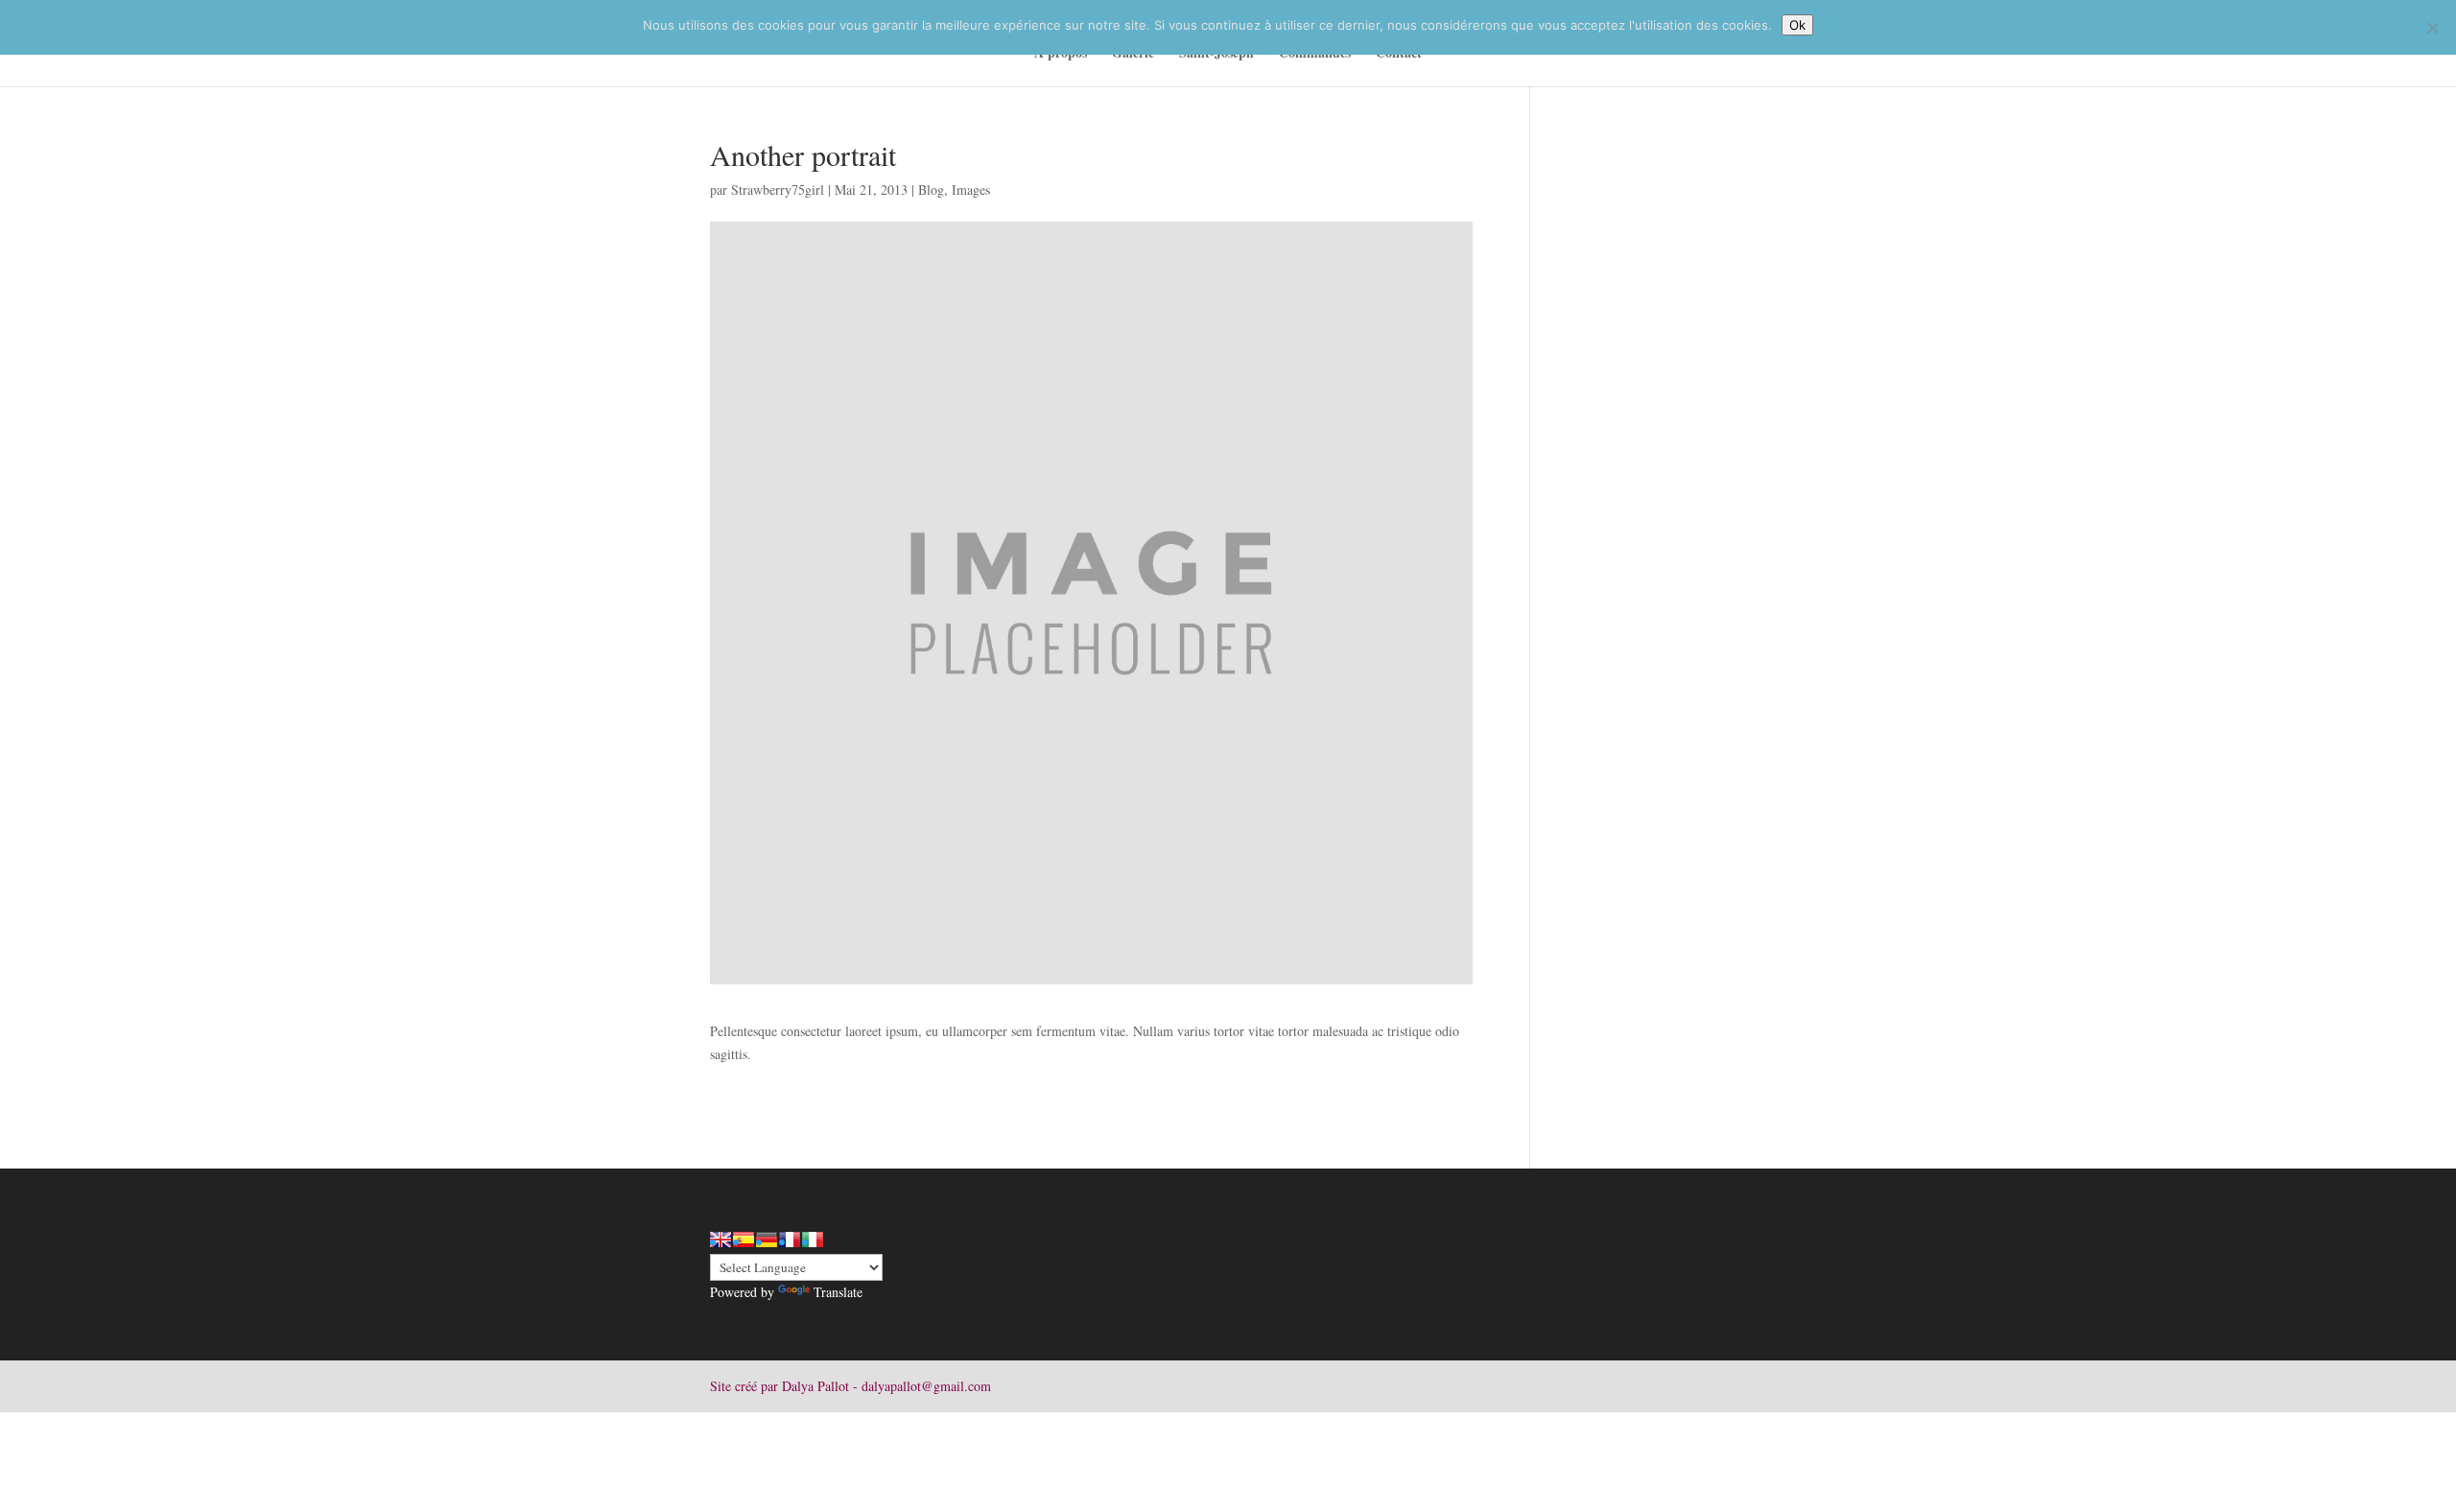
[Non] (2432, 28)
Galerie (1133, 54)
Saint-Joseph (1216, 54)
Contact (1399, 54)
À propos (1061, 54)
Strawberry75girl (778, 189)
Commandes (1315, 54)
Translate (838, 1292)
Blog (931, 189)
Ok (1797, 25)
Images (971, 189)
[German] (767, 1240)
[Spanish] (744, 1240)
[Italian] (813, 1240)
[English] (720, 1240)
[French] (790, 1240)
